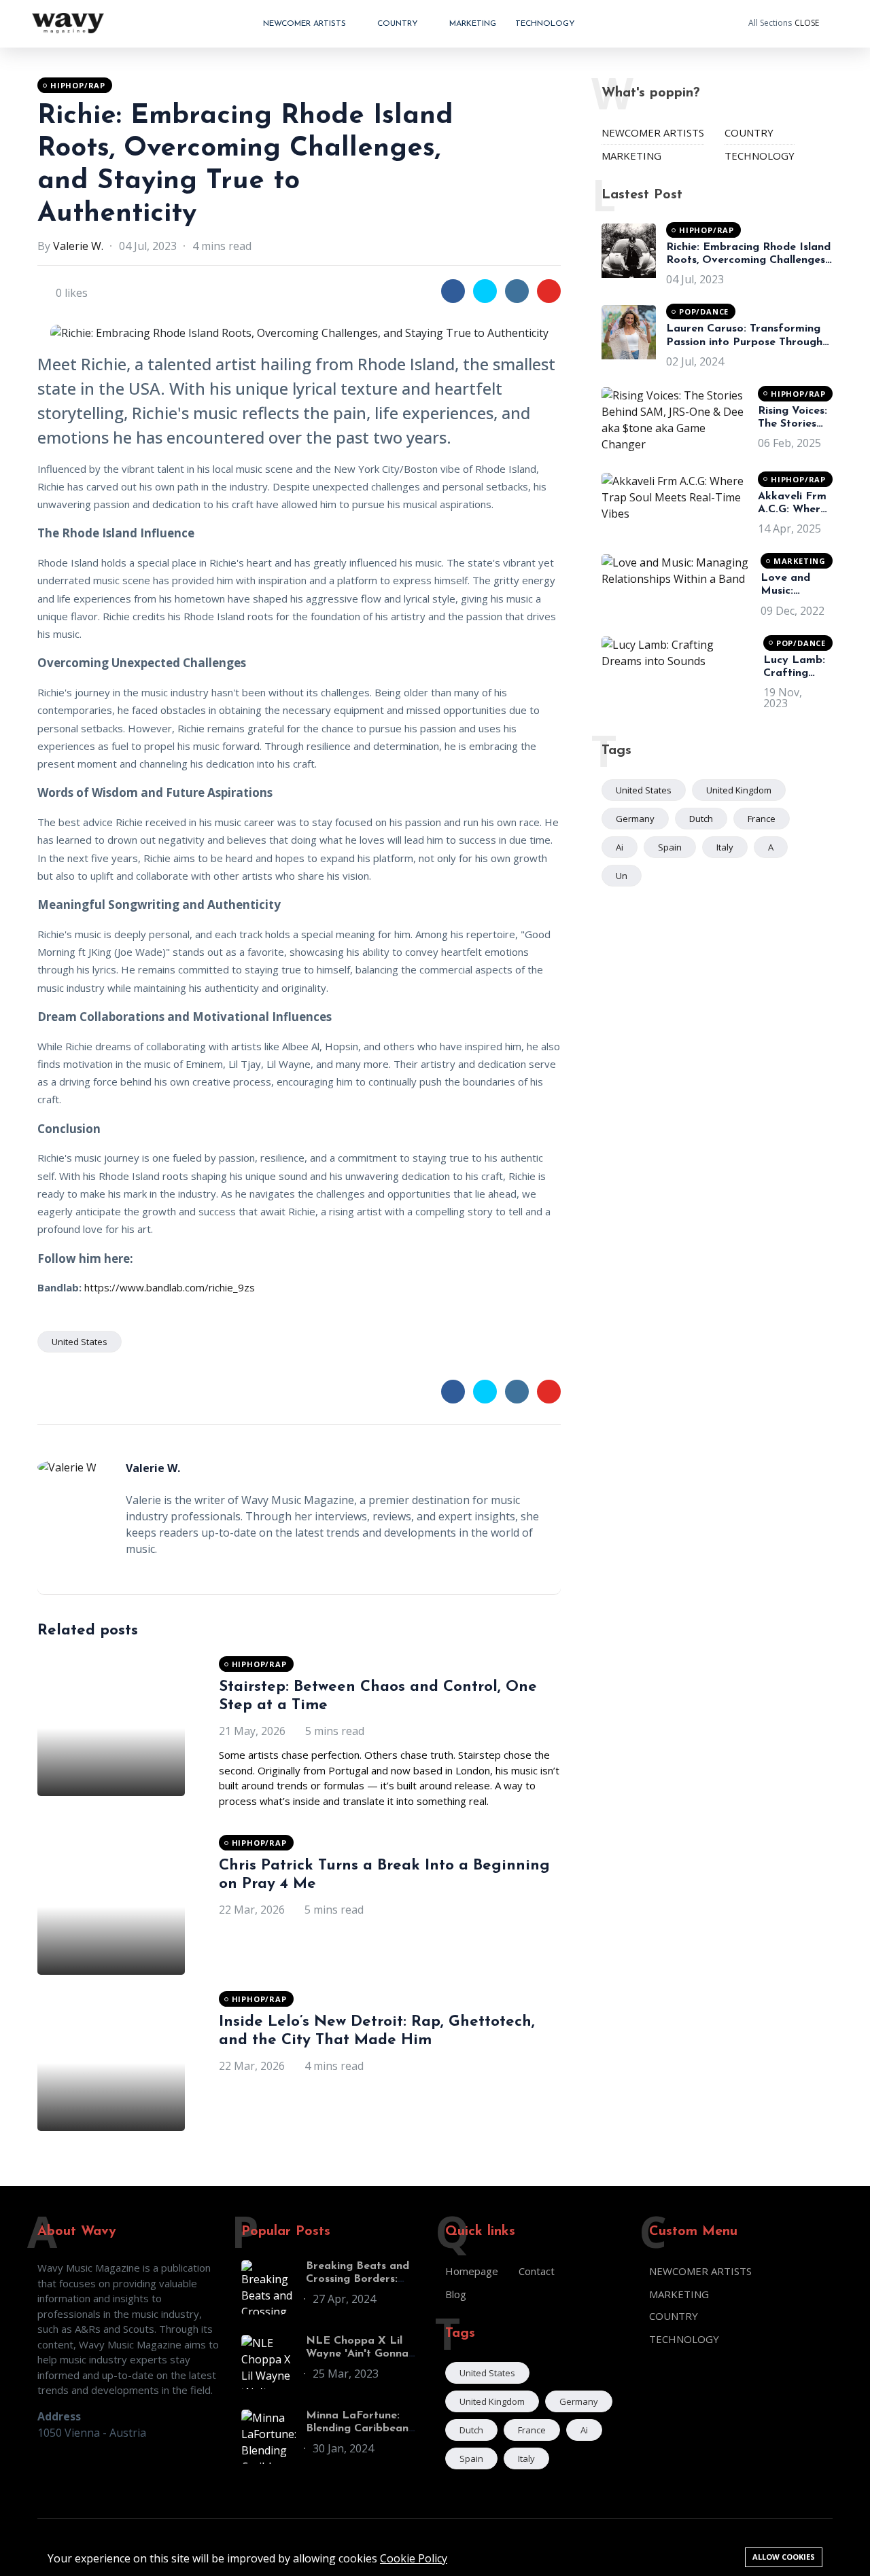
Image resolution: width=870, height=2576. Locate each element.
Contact (537, 2271)
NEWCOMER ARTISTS (306, 24)
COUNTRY (399, 24)
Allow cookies (784, 2557)
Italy (725, 847)
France (762, 819)
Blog (456, 2294)
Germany (635, 819)
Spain (670, 847)
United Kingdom (739, 790)
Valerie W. (78, 246)
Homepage (472, 2271)
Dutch (701, 819)
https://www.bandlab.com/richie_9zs (168, 1287)
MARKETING (473, 24)
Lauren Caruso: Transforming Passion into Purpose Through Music (744, 342)
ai (620, 847)
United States (80, 1342)
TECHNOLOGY (545, 24)
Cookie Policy (414, 2558)
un (622, 876)
